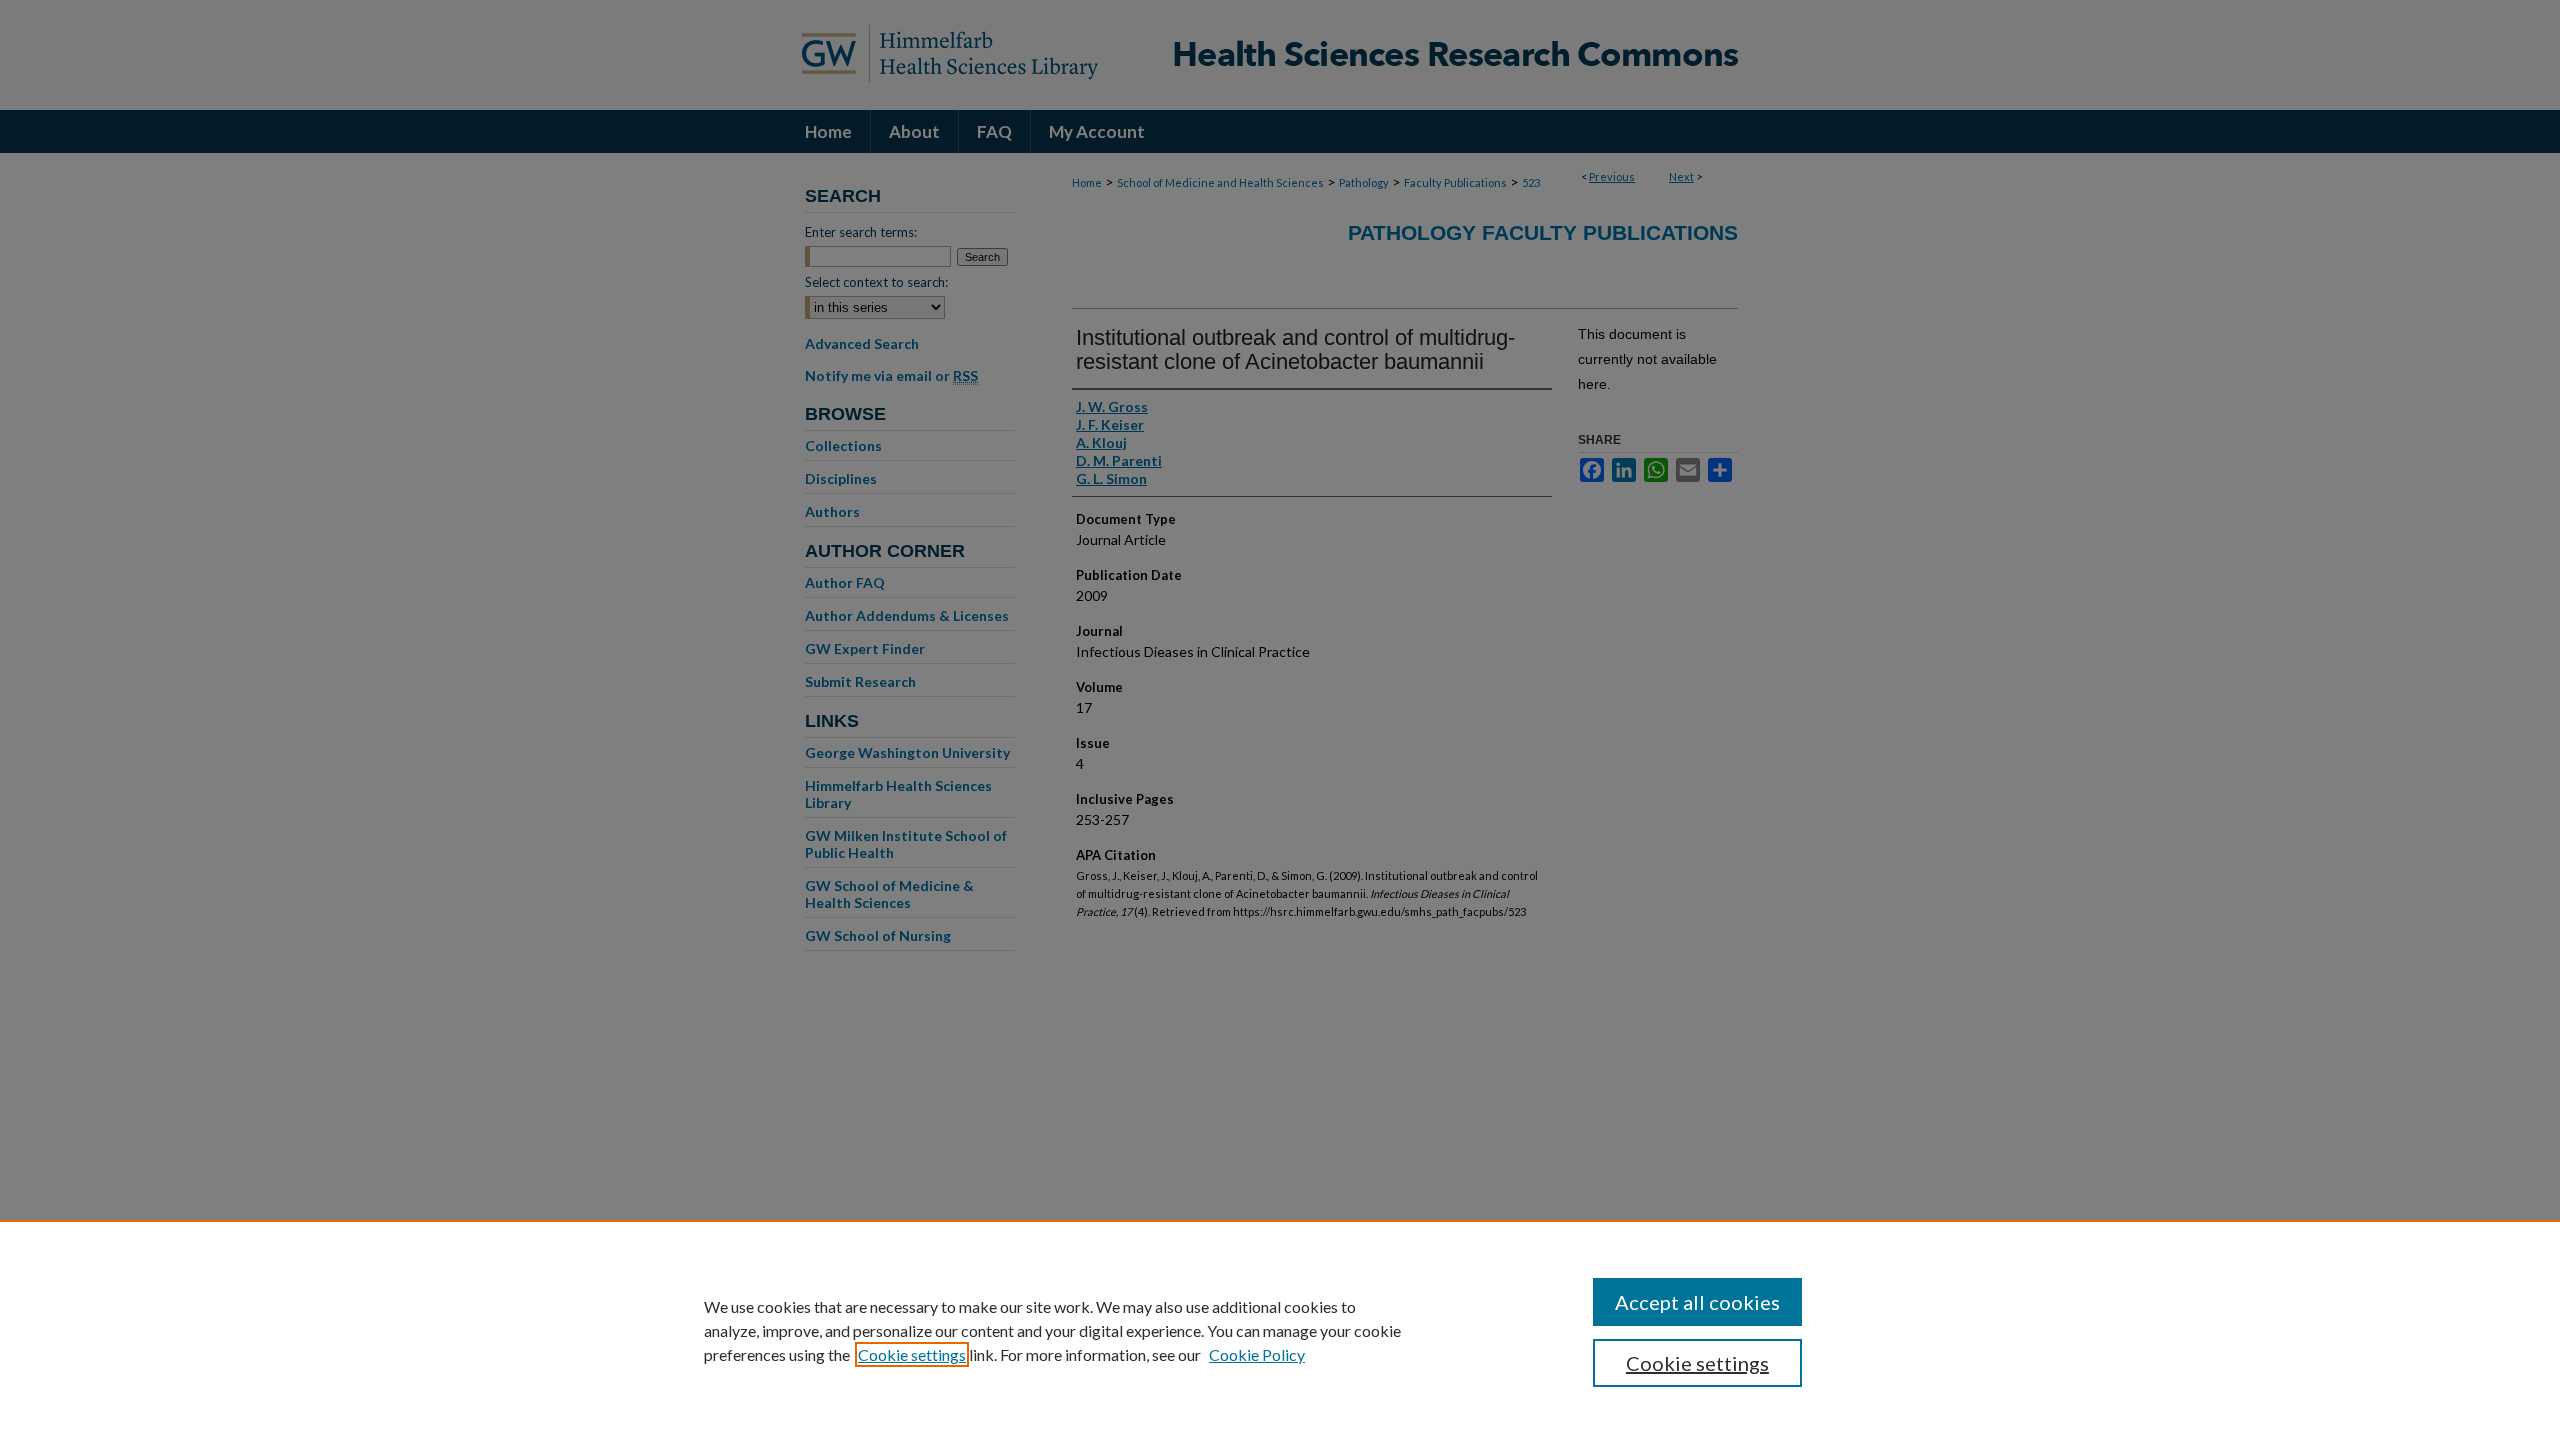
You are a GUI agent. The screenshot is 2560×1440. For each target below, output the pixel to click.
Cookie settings (912, 1354)
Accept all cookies (1697, 1302)
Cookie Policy (1257, 1354)
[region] (1280, 1330)
